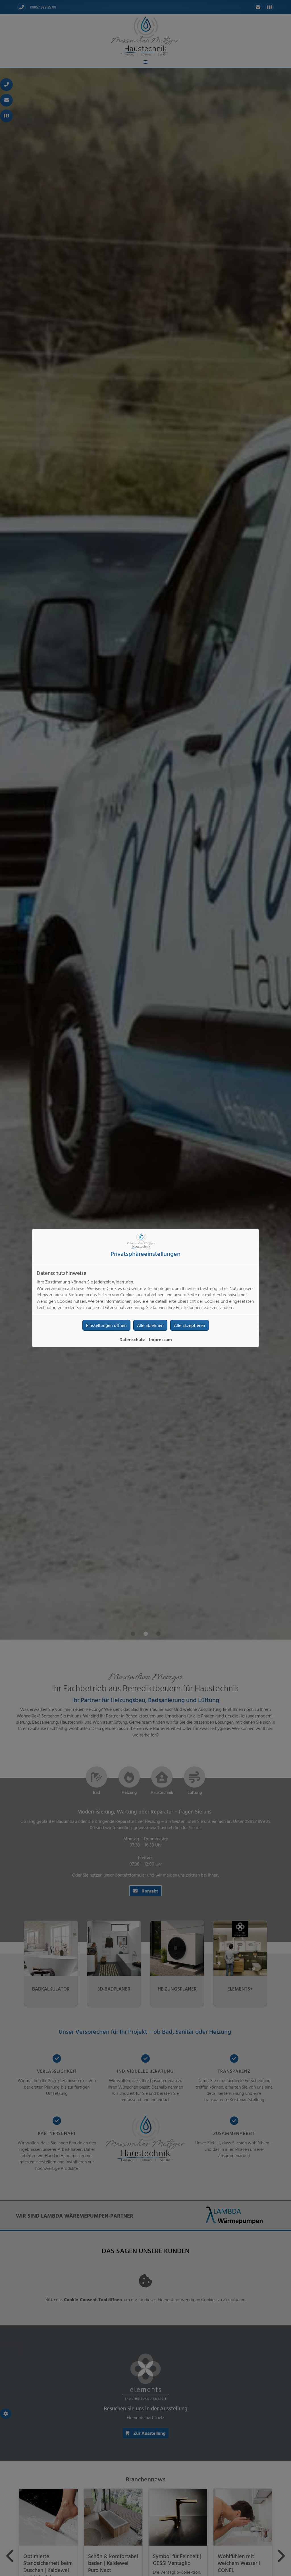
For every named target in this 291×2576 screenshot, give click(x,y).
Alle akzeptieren (190, 1325)
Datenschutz (132, 1339)
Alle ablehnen (150, 1325)
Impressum (160, 1339)
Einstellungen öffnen (106, 1325)
